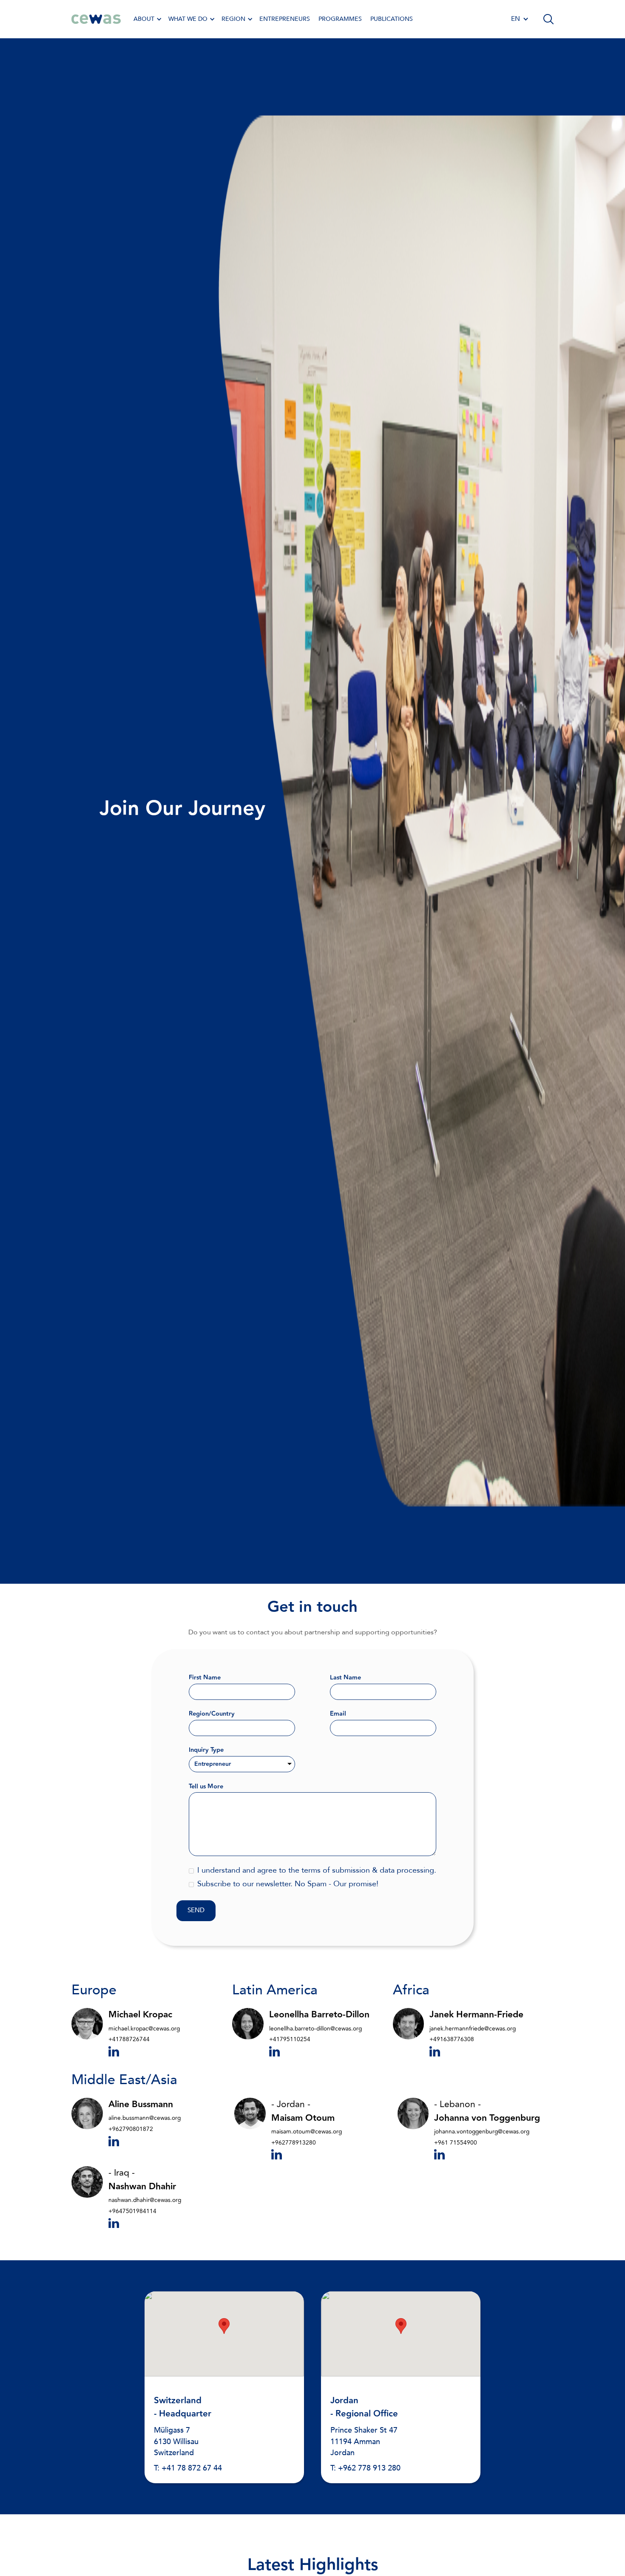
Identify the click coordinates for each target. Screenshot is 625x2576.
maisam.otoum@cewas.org (307, 2132)
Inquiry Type (206, 1750)
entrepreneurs (285, 19)
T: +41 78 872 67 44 (188, 2468)
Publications (392, 19)
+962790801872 (131, 2129)
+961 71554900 (456, 2143)
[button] (147, 19)
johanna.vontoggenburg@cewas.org (482, 2132)
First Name (205, 1678)
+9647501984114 (132, 2211)
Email (338, 1714)
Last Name (345, 1678)
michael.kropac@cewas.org (144, 2029)
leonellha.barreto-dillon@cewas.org (315, 2029)
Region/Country (212, 1714)
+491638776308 (452, 2039)
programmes (340, 19)
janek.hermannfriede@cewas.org (473, 2029)
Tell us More (206, 1787)
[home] (96, 19)
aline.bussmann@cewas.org (145, 2118)
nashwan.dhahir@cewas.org (145, 2200)
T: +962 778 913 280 (365, 2468)
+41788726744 (129, 2039)
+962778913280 (294, 2143)
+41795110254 (290, 2039)
